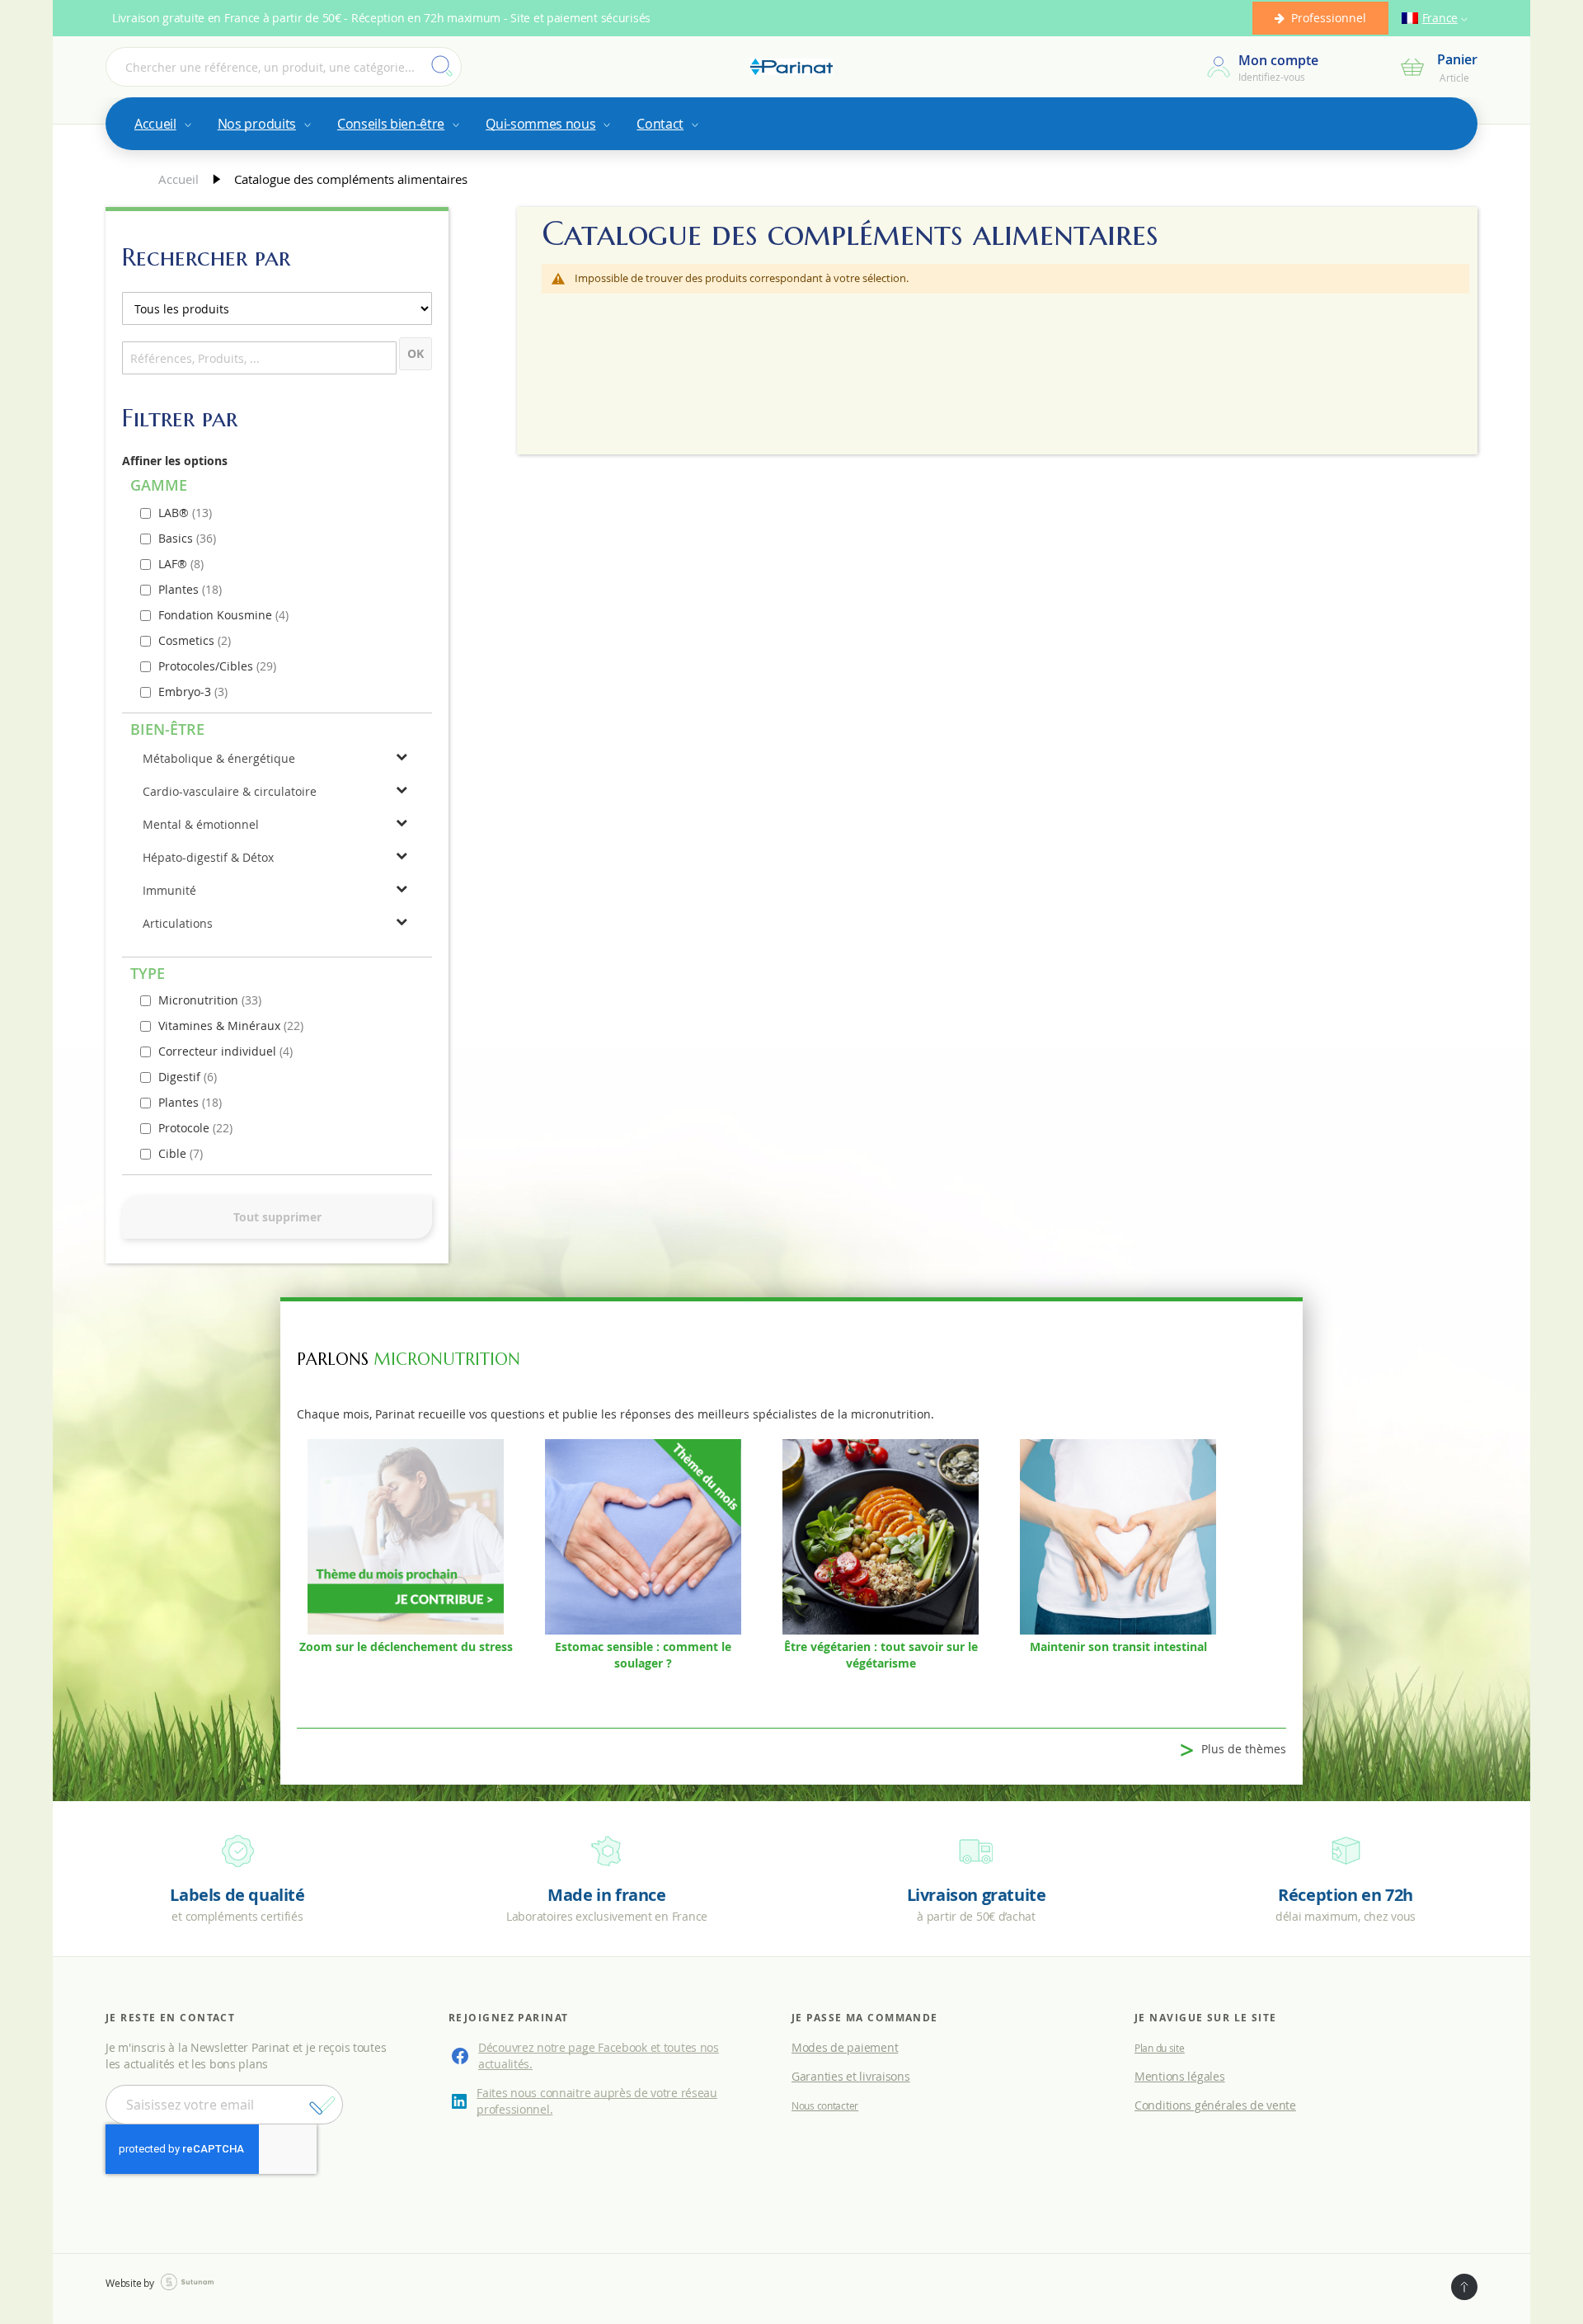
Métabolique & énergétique (219, 758)
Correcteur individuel (219, 1051)
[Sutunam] (187, 2282)
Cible (174, 1153)
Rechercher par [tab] (206, 257)
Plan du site (1160, 2048)
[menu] (791, 124)
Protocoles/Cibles (207, 666)
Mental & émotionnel (201, 824)
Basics (177, 538)
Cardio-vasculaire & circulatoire (230, 791)
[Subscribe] (322, 2105)
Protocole (186, 1128)
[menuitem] (162, 124)
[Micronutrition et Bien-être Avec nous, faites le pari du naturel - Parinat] (791, 67)
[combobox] (284, 67)
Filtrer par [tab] (180, 418)
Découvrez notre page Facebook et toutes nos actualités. (599, 2056)
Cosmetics (188, 640)
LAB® (175, 513)
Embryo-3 (186, 692)
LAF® (174, 564)
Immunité (169, 890)
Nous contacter (825, 2105)
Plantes (180, 589)
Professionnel (1329, 18)
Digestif (181, 1077)
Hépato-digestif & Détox (208, 857)
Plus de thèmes (1233, 1750)
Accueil (180, 179)
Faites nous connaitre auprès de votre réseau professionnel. (597, 2101)
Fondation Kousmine (217, 615)
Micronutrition (200, 1000)
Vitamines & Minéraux (221, 1026)
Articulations (178, 923)
